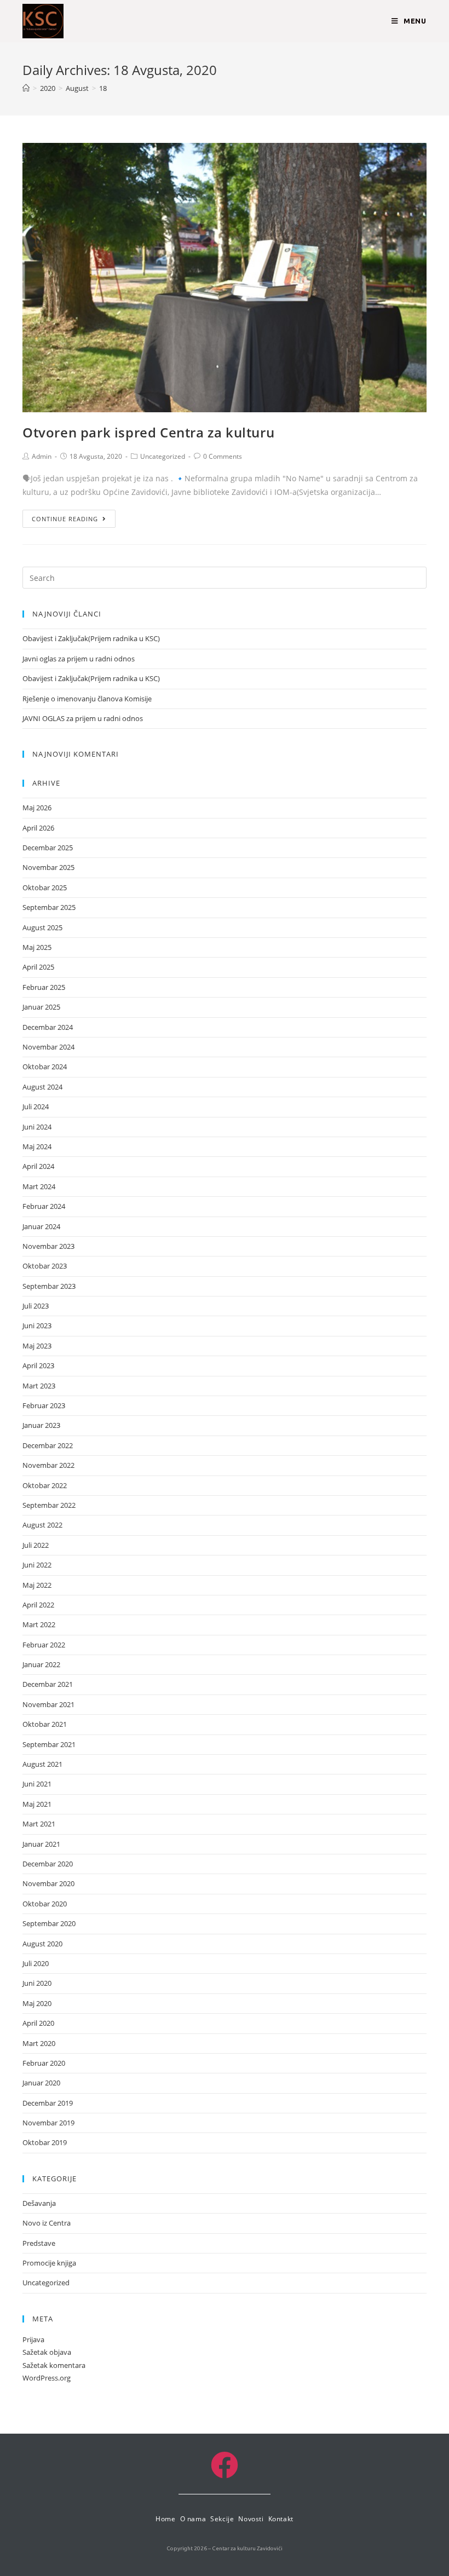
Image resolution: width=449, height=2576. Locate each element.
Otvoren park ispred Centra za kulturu (148, 432)
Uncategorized (163, 456)
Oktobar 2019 (45, 2142)
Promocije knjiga (49, 2263)
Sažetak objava (47, 2352)
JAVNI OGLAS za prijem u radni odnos (83, 718)
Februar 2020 (44, 2063)
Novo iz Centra (47, 2223)
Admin (42, 456)
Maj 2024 (37, 1146)
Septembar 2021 (49, 1744)
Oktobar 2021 (45, 1724)
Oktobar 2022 (45, 1485)
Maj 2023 (37, 1346)
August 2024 (42, 1087)
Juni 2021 (37, 1784)
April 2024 (38, 1166)
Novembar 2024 (48, 1047)
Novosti (251, 2519)
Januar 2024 (41, 1226)
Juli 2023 (36, 1306)
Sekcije (222, 2519)
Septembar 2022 (49, 1505)
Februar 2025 (44, 987)
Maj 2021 (37, 1804)
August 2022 (42, 1525)
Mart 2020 (39, 2043)
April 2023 (38, 1365)
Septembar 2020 (49, 1923)
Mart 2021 (39, 1824)
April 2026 (38, 828)
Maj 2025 (37, 947)
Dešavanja (39, 2203)
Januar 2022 (41, 1664)
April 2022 (38, 1605)
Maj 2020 (37, 2003)
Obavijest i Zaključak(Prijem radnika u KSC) (91, 638)
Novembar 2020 (48, 1883)
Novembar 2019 (48, 2123)
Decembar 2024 (48, 1027)
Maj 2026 (37, 808)
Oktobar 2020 (45, 1904)
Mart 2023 (39, 1386)
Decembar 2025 (48, 848)
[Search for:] (225, 577)
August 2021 (42, 1764)
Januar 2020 (41, 2083)
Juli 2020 (36, 1963)
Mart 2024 (39, 1186)
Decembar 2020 (48, 1864)
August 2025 (42, 927)
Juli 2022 (36, 1545)
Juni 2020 (37, 1983)
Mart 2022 (39, 1624)
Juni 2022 (37, 1565)
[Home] (26, 88)
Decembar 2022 (48, 1445)
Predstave (39, 2243)
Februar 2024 (44, 1206)
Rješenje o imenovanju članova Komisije (87, 699)
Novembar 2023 (48, 1246)
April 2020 (38, 2023)
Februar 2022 (44, 1645)
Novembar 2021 (48, 1704)
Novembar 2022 (48, 1465)
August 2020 (42, 1944)
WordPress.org (47, 2378)
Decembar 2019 (48, 2103)
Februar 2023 (44, 1405)
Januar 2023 (41, 1425)
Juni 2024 (37, 1127)
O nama (193, 2519)
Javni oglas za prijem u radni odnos (79, 659)
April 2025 (38, 967)
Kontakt (281, 2519)
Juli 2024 (36, 1107)
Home (165, 2519)
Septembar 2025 (49, 907)
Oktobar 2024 (45, 1067)
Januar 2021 (41, 1844)
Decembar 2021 (48, 1684)
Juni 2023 (37, 1326)
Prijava (33, 2339)
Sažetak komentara (54, 2365)
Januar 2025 (41, 1007)
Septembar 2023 (49, 1286)
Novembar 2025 (48, 867)
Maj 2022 (37, 1585)
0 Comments (223, 456)
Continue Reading (65, 519)
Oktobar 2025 (45, 888)
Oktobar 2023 (45, 1266)
